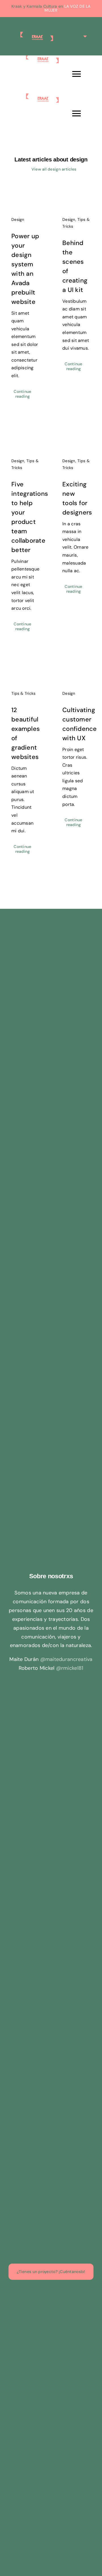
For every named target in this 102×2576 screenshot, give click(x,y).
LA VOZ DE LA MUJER (67, 8)
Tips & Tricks (24, 693)
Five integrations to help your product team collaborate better (20, 437)
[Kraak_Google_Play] (51, 964)
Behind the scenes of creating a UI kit (71, 196)
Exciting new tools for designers (71, 437)
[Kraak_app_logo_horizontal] (51, 940)
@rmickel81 (70, 1668)
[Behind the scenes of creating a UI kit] (76, 196)
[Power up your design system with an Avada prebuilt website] (25, 196)
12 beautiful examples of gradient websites (20, 670)
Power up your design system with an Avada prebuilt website (20, 196)
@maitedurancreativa (66, 1659)
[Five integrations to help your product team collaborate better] (25, 437)
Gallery (31, 196)
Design (18, 219)
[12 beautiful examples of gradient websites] (25, 670)
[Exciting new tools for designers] (76, 437)
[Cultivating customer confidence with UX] (76, 670)
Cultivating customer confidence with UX (71, 670)
